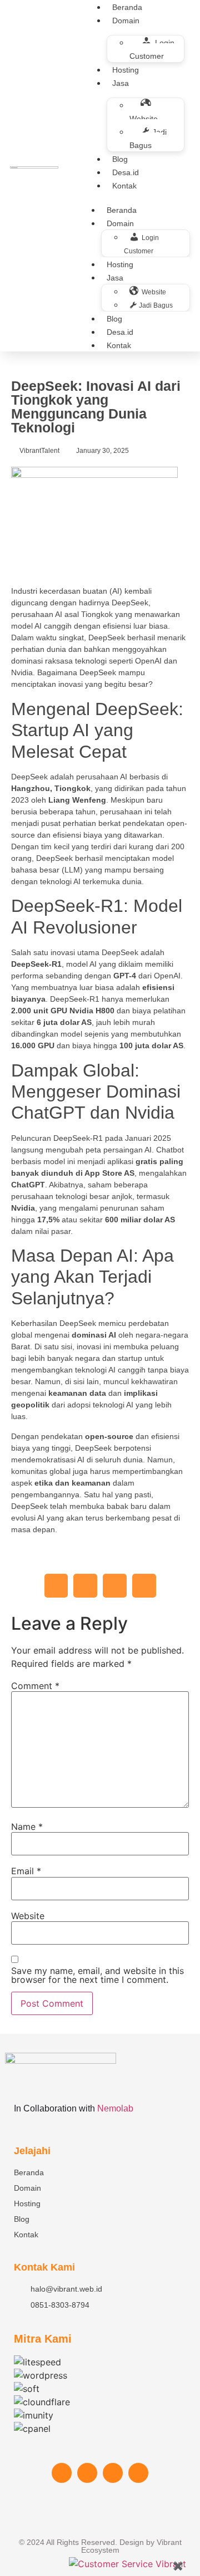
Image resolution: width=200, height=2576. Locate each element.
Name (27, 1827)
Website (28, 1916)
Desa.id (126, 172)
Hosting (126, 70)
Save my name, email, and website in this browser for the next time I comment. (97, 1975)
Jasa (121, 83)
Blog (120, 159)
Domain (126, 21)
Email (26, 1871)
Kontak (124, 186)
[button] (56, 1586)
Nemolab (115, 2108)
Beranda (122, 210)
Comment (35, 1686)
